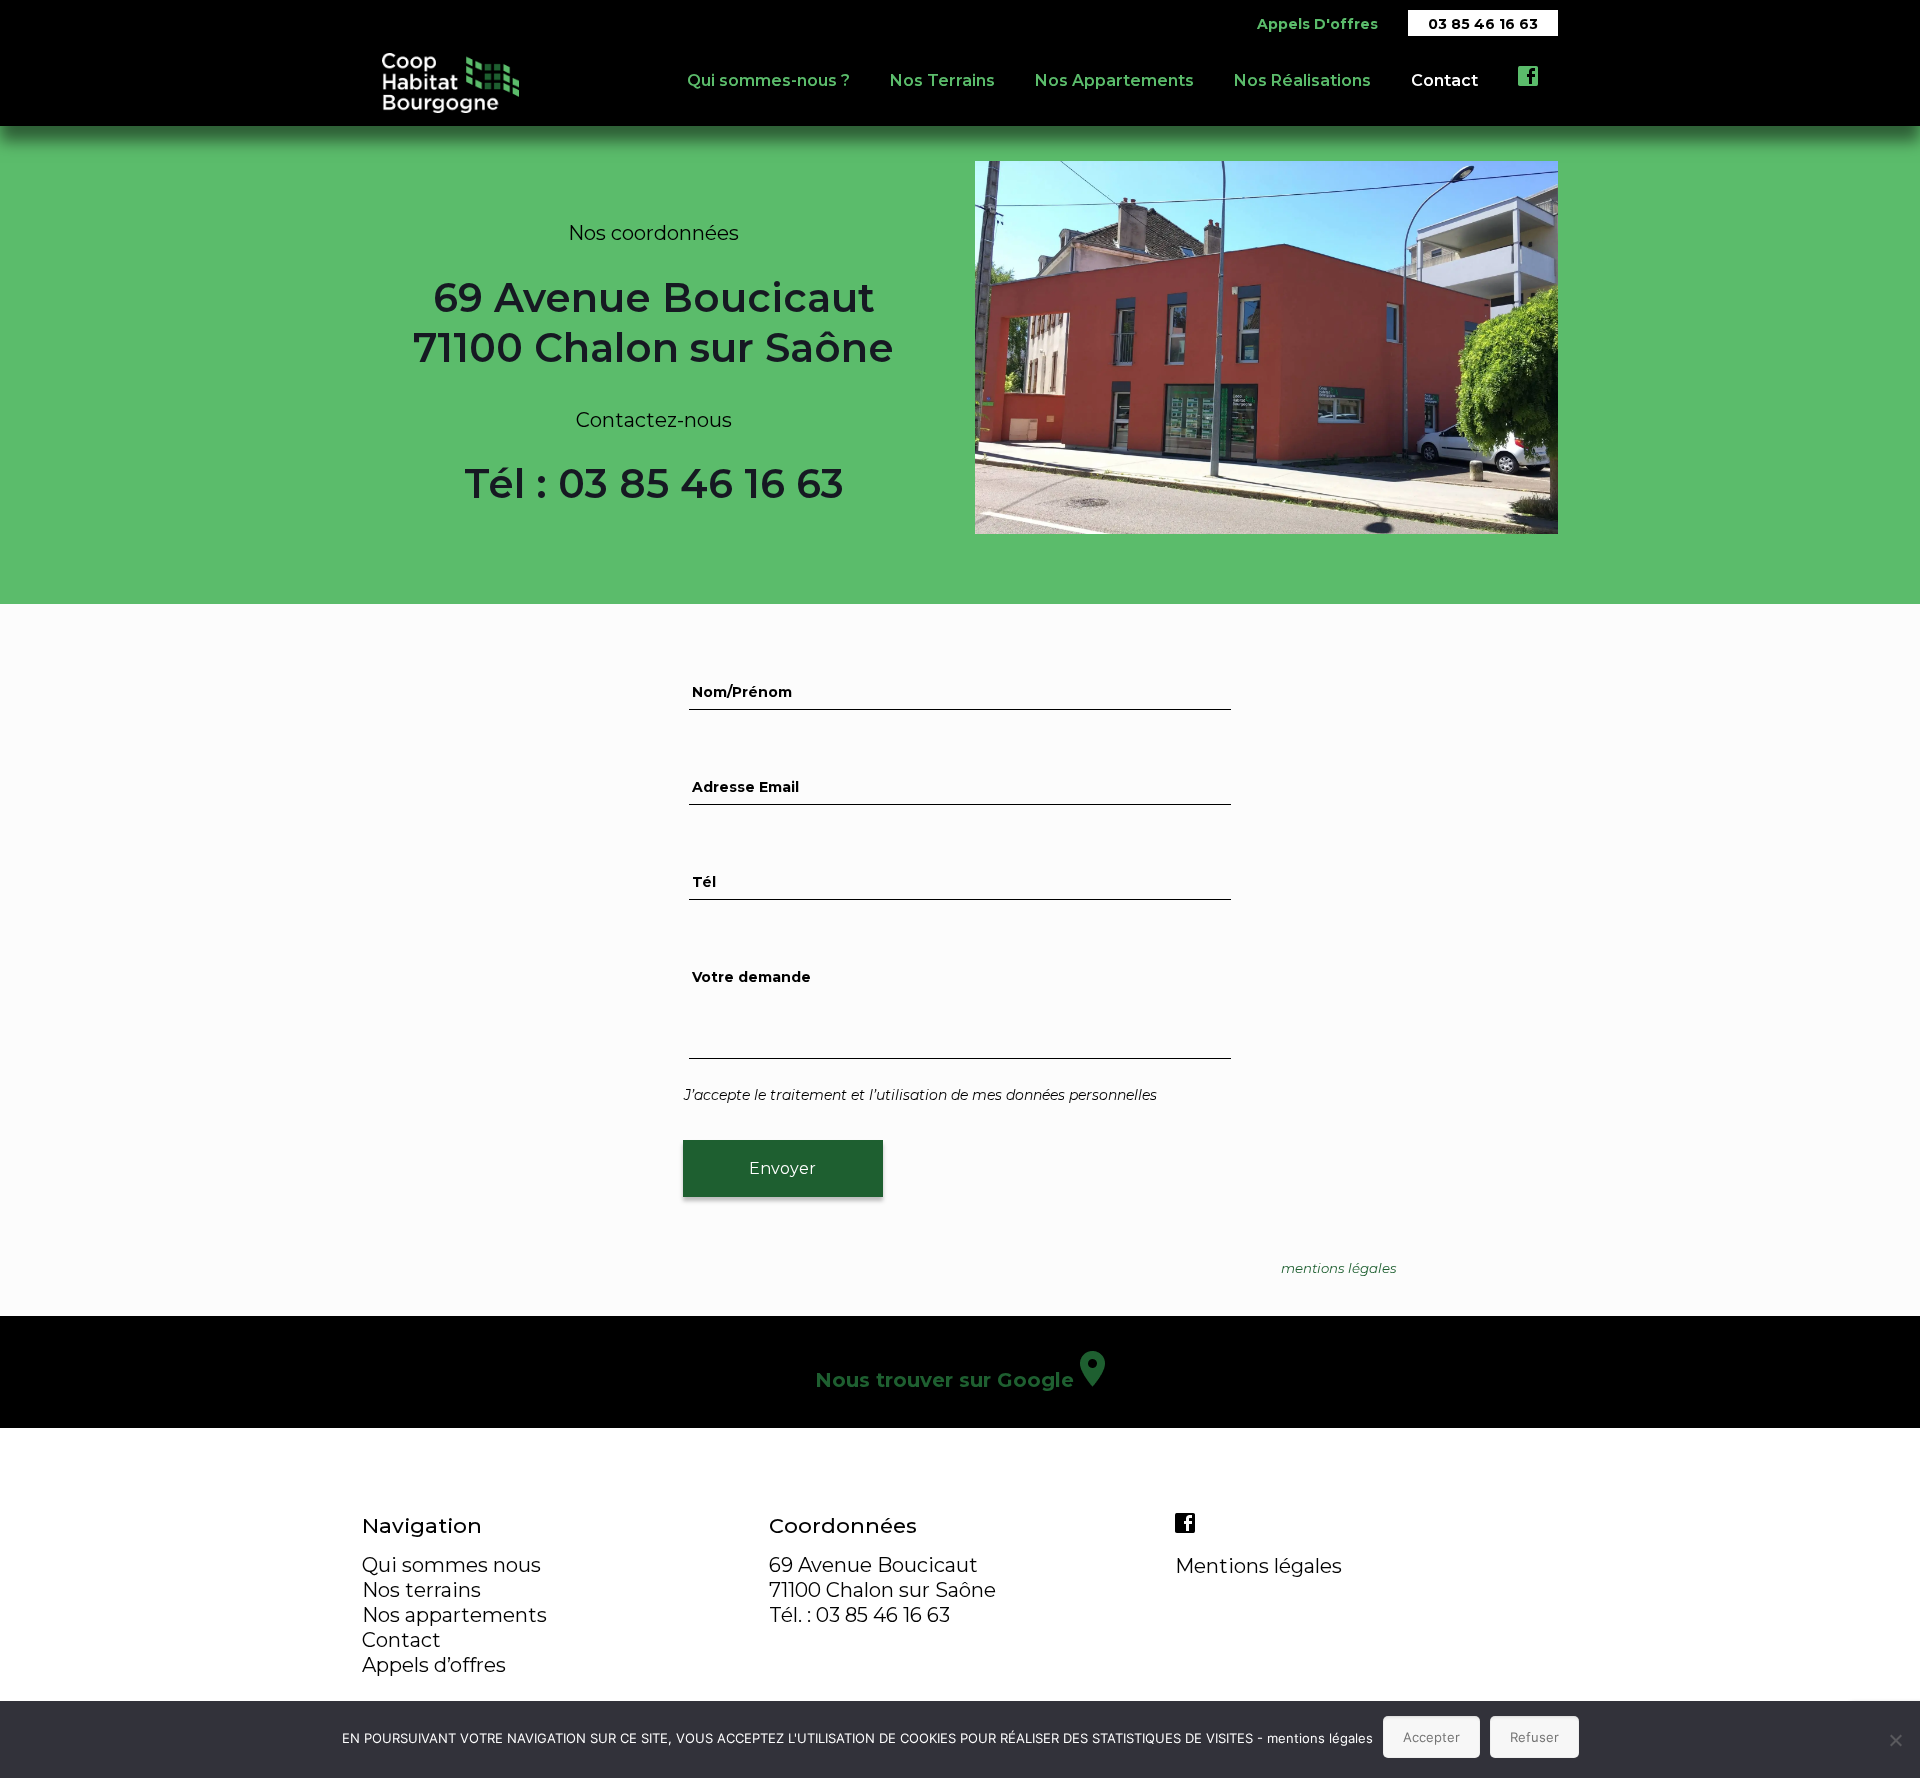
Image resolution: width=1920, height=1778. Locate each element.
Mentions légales (1258, 1566)
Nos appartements (454, 1615)
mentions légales (1320, 1738)
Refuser (1534, 1737)
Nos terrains (421, 1590)
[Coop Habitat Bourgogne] (450, 81)
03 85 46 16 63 (1483, 24)
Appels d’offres (434, 1665)
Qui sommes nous (451, 1565)
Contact (401, 1640)
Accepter (1431, 1737)
